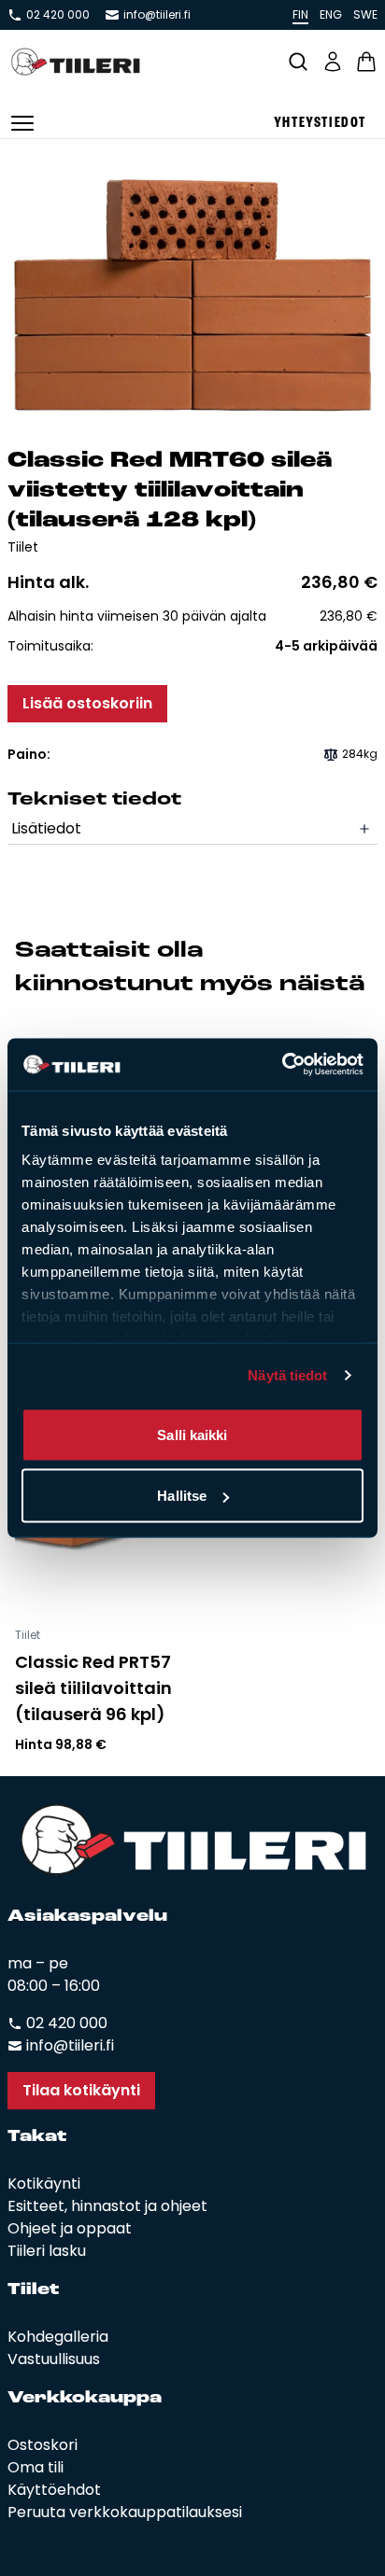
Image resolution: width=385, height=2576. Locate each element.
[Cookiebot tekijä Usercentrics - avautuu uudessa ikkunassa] (282, 1065)
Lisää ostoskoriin (87, 703)
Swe (365, 14)
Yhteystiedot (320, 123)
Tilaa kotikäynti (81, 2090)
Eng (331, 14)
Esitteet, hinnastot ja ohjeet (107, 2206)
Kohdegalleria (58, 2337)
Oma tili (36, 2467)
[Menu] (22, 123)
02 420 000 (58, 15)
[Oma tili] (333, 62)
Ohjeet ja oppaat (70, 2228)
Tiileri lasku (47, 2251)
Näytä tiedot (287, 1375)
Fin (300, 14)
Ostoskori (43, 2445)
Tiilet (23, 547)
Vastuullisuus (54, 2359)
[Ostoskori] (366, 62)
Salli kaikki (192, 1434)
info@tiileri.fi (157, 15)
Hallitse (182, 1496)
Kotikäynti (44, 2184)
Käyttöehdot (54, 2490)
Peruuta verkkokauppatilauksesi (125, 2512)
